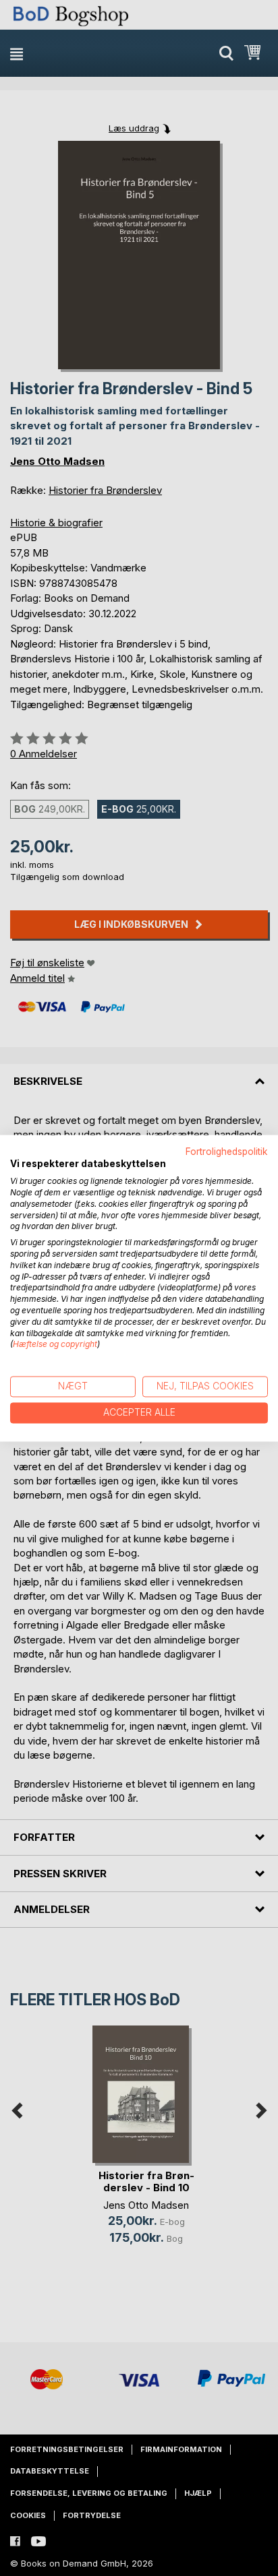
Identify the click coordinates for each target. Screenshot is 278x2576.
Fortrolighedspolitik (227, 1152)
